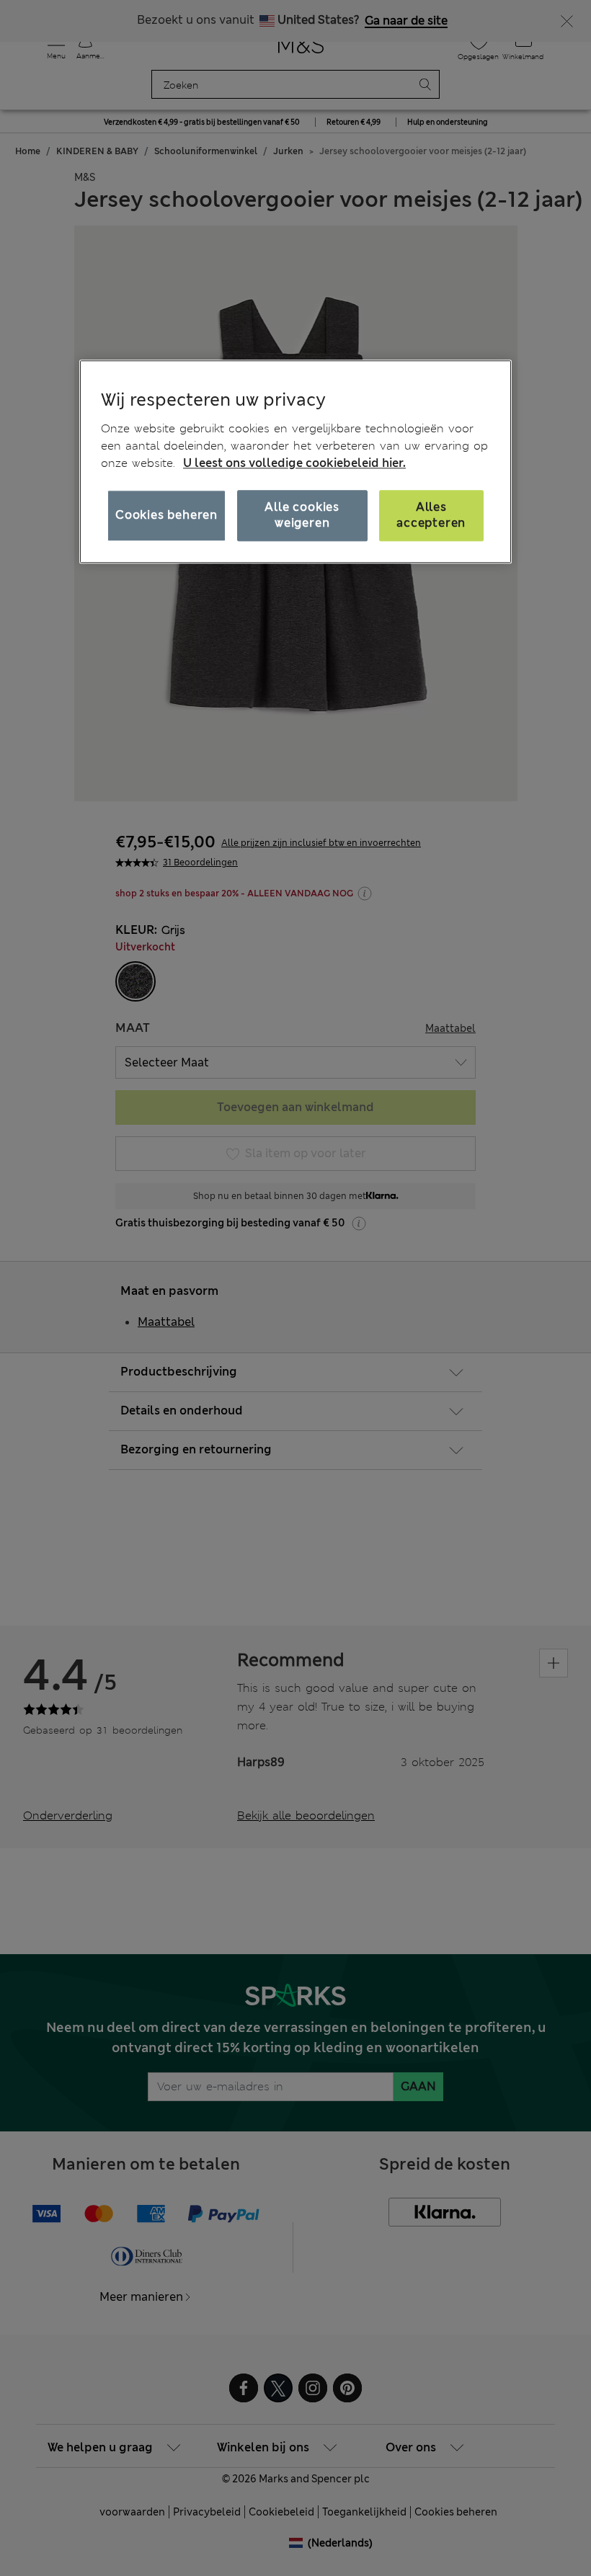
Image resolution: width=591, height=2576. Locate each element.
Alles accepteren (431, 515)
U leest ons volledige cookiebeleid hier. (294, 463)
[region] (295, 462)
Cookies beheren (166, 515)
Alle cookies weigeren (302, 515)
